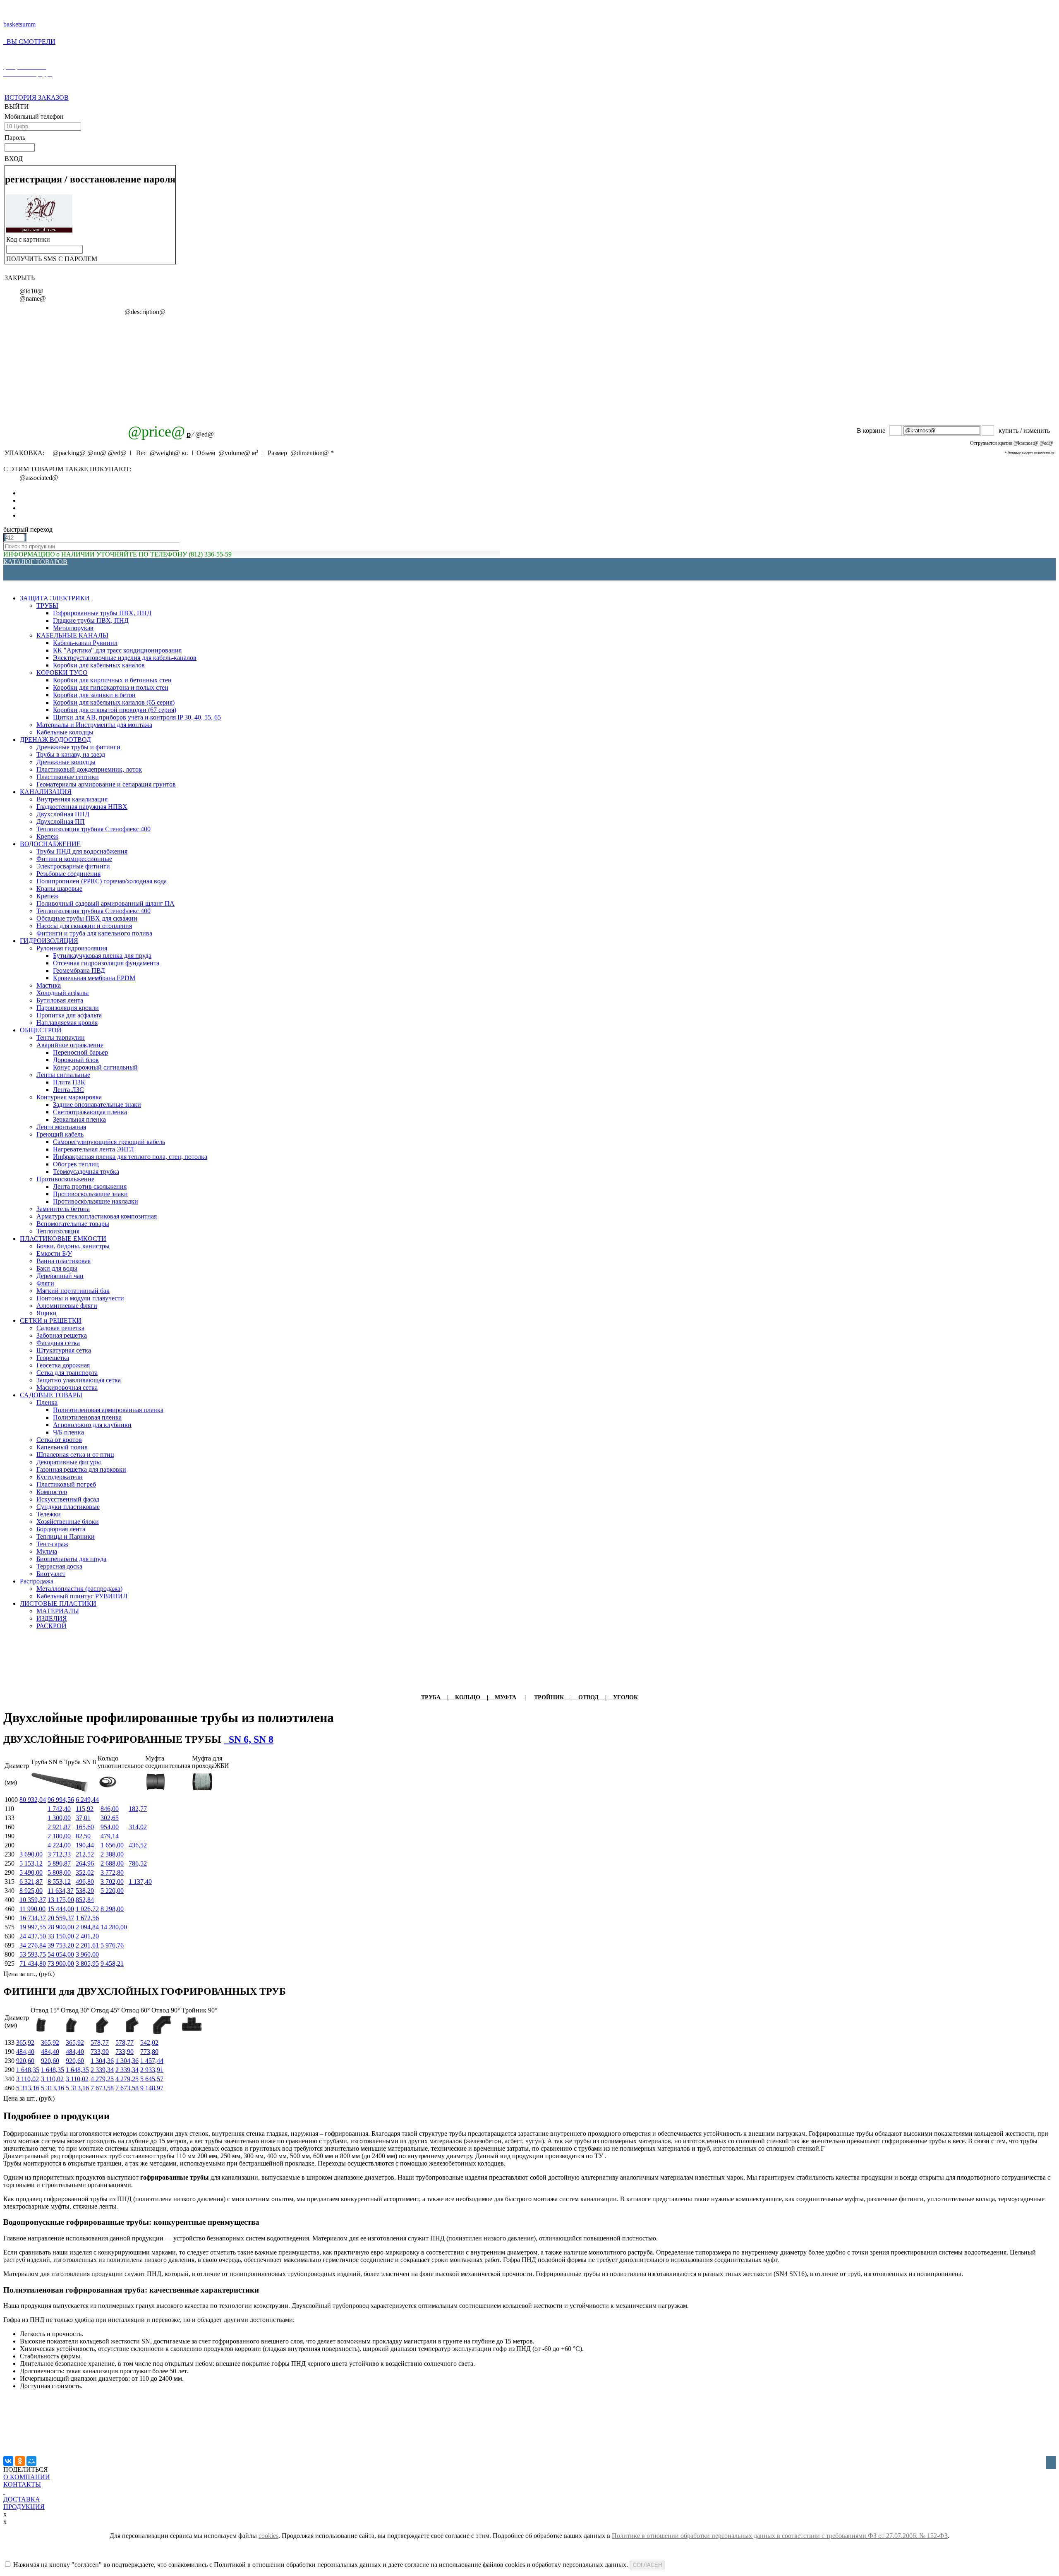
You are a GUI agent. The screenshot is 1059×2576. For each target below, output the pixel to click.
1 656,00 (112, 1845)
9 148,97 (152, 2088)
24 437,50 (33, 1936)
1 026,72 (87, 1909)
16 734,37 (33, 1918)
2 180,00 (59, 1836)
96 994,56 (61, 1800)
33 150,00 (61, 1936)
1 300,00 (59, 1818)
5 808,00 (59, 1872)
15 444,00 (61, 1909)
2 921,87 (59, 1827)
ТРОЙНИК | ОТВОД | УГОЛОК (586, 1697)
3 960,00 (87, 1954)
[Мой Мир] (31, 2461)
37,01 (83, 1818)
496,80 (85, 1882)
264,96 (85, 1863)
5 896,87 (59, 1863)
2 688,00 (112, 1863)
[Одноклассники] (20, 2461)
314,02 (138, 1827)
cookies (268, 2536)
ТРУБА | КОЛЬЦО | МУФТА (469, 1697)
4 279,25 (102, 2079)
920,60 (25, 2061)
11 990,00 (32, 1909)
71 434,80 (33, 1963)
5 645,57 (152, 2079)
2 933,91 (152, 2070)
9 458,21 (112, 1963)
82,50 (83, 1836)
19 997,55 (33, 1927)
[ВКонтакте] (8, 2461)
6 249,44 (87, 1800)
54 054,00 (61, 1954)
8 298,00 (112, 1909)
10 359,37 (33, 1900)
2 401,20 (87, 1936)
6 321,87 (31, 1882)
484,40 (25, 2052)
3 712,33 (59, 1854)
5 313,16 (28, 2088)
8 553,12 (59, 1882)
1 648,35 (28, 2070)
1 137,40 (140, 1882)
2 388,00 (112, 1854)
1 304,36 (102, 2061)
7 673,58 (102, 2088)
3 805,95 (87, 1963)
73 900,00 (61, 1963)
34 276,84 (33, 1945)
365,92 (25, 2042)
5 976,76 (112, 1945)
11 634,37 (61, 1891)
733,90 (100, 2052)
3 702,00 (112, 1882)
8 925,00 (31, 1891)
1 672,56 (87, 1918)
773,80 (149, 2052)
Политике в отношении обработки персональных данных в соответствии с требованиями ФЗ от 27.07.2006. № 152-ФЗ (780, 2536)
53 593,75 (33, 1954)
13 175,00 (61, 1900)
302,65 (110, 1818)
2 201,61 (87, 1945)
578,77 (100, 2042)
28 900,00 (61, 1927)
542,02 (149, 2042)
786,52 (138, 1863)
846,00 (110, 1809)
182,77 (138, 1809)
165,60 (85, 1827)
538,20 (85, 1891)
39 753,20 (61, 1945)
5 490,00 (31, 1872)
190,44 (85, 1845)
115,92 (85, 1809)
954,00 (110, 1827)
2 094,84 (87, 1927)
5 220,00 (112, 1891)
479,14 (110, 1836)
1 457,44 (152, 2061)
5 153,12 (31, 1863)
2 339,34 (102, 2070)
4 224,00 (59, 1845)
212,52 (85, 1854)
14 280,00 (114, 1927)
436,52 (138, 1845)
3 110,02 (28, 2079)
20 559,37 (61, 1918)
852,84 (85, 1900)
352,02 (85, 1872)
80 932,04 (33, 1800)
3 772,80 (112, 1872)
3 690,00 (31, 1854)
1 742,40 (59, 1809)
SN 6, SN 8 (249, 1739)
